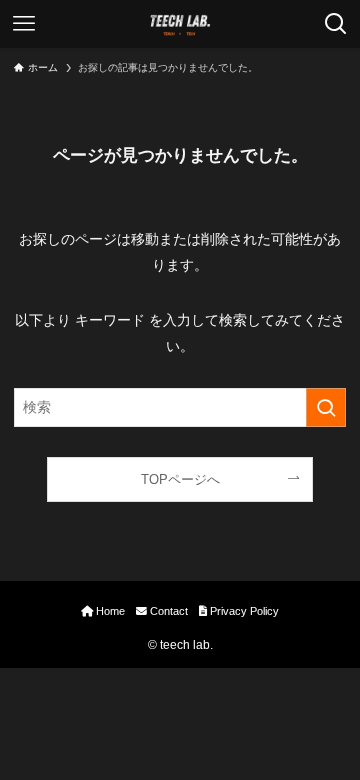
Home (109, 611)
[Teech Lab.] (180, 24)
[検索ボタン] (336, 24)
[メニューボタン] (24, 24)
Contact (167, 611)
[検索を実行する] (326, 407)
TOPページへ (180, 479)
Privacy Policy (243, 611)
